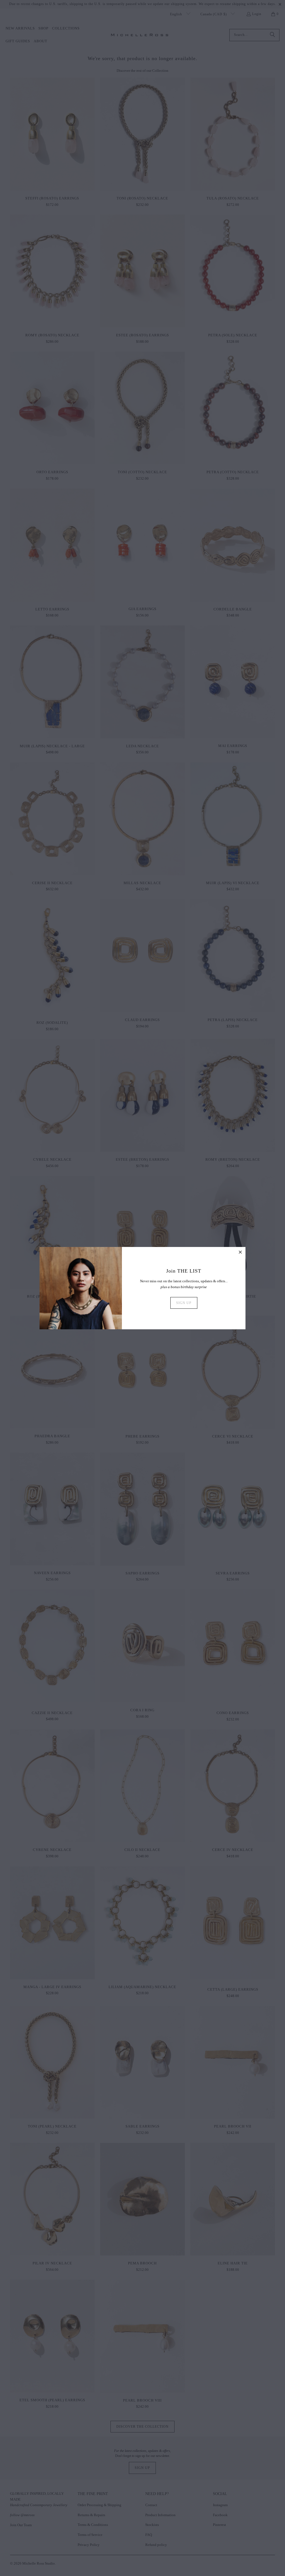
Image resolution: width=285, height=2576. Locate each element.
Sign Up (184, 1303)
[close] (240, 1252)
